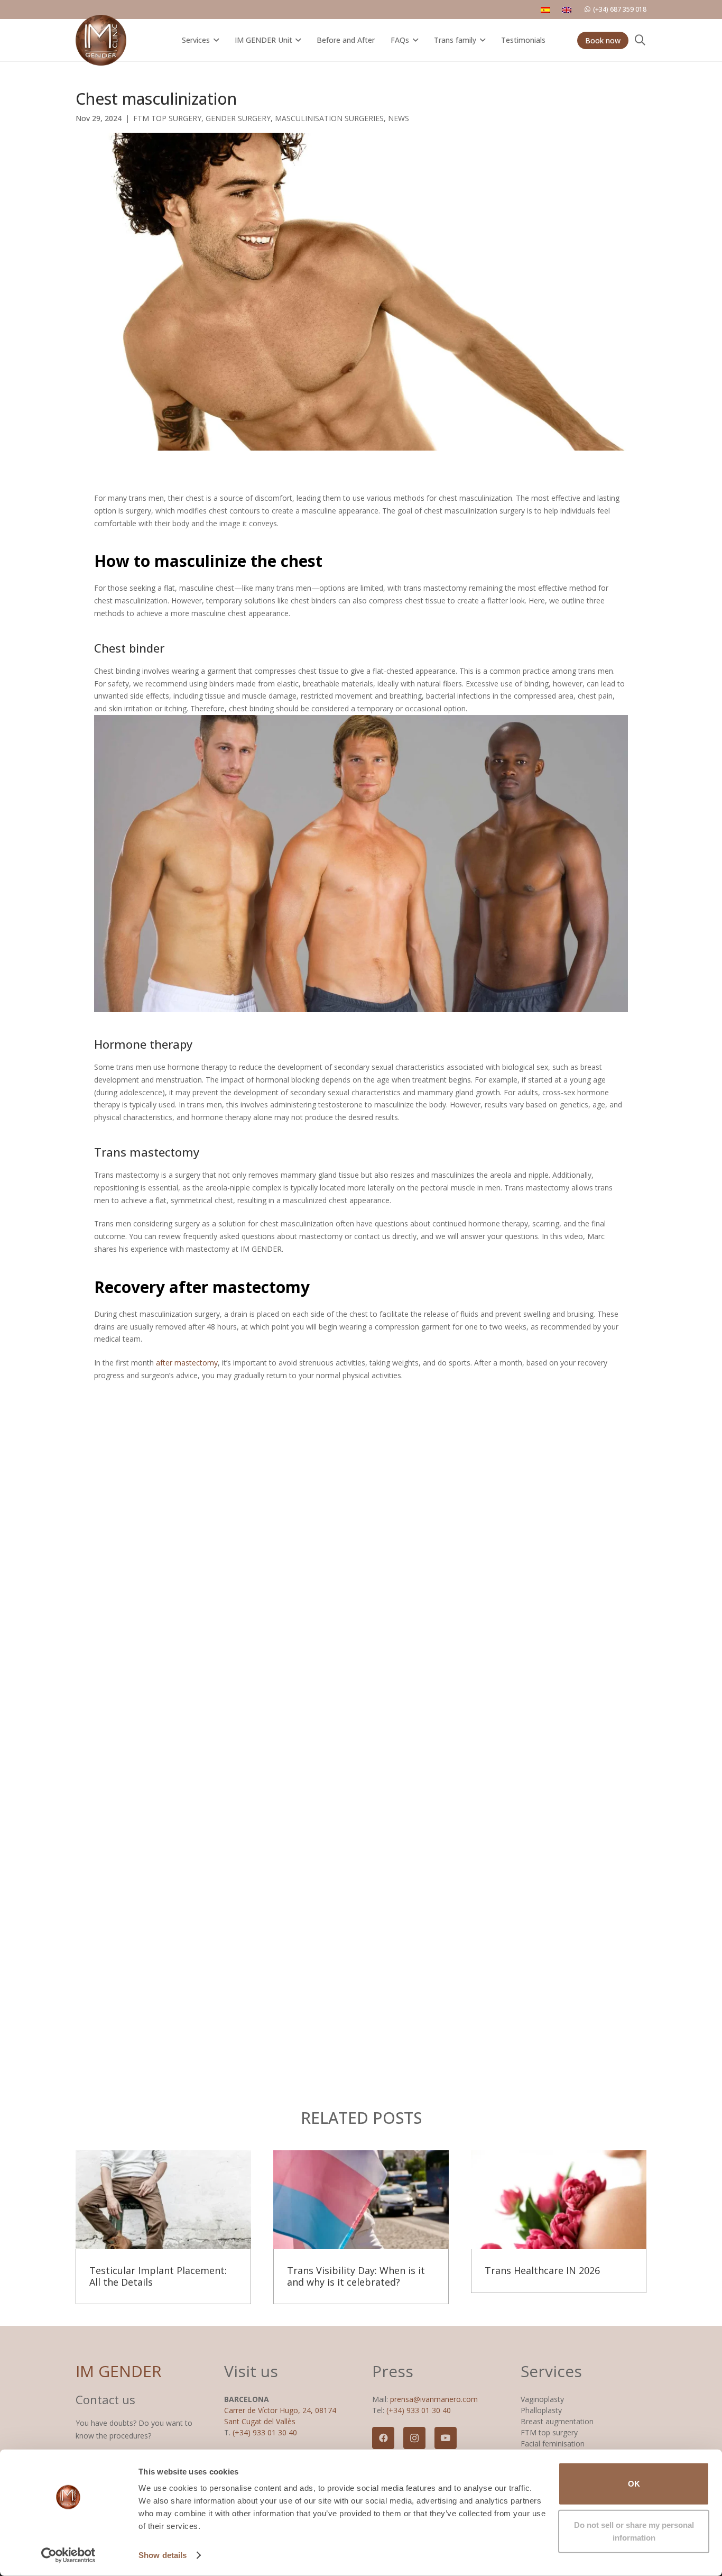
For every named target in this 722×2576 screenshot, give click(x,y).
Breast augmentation (557, 2421)
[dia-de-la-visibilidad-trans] (361, 2200)
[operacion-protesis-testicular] (163, 2200)
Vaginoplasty (542, 2399)
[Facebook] (383, 2438)
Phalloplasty (541, 2410)
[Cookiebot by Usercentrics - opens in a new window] (68, 2555)
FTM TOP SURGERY (167, 118)
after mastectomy (187, 1363)
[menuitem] (547, 10)
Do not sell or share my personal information (634, 2531)
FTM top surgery (549, 2432)
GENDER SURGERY (238, 118)
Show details (163, 2555)
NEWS (399, 118)
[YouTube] (446, 2438)
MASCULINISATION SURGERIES (329, 118)
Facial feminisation (553, 2444)
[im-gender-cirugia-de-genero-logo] (101, 40)
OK (634, 2484)
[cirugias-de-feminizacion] (559, 2200)
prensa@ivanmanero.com (434, 2399)
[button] (214, 40)
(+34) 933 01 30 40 (265, 2432)
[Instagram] (414, 2438)
